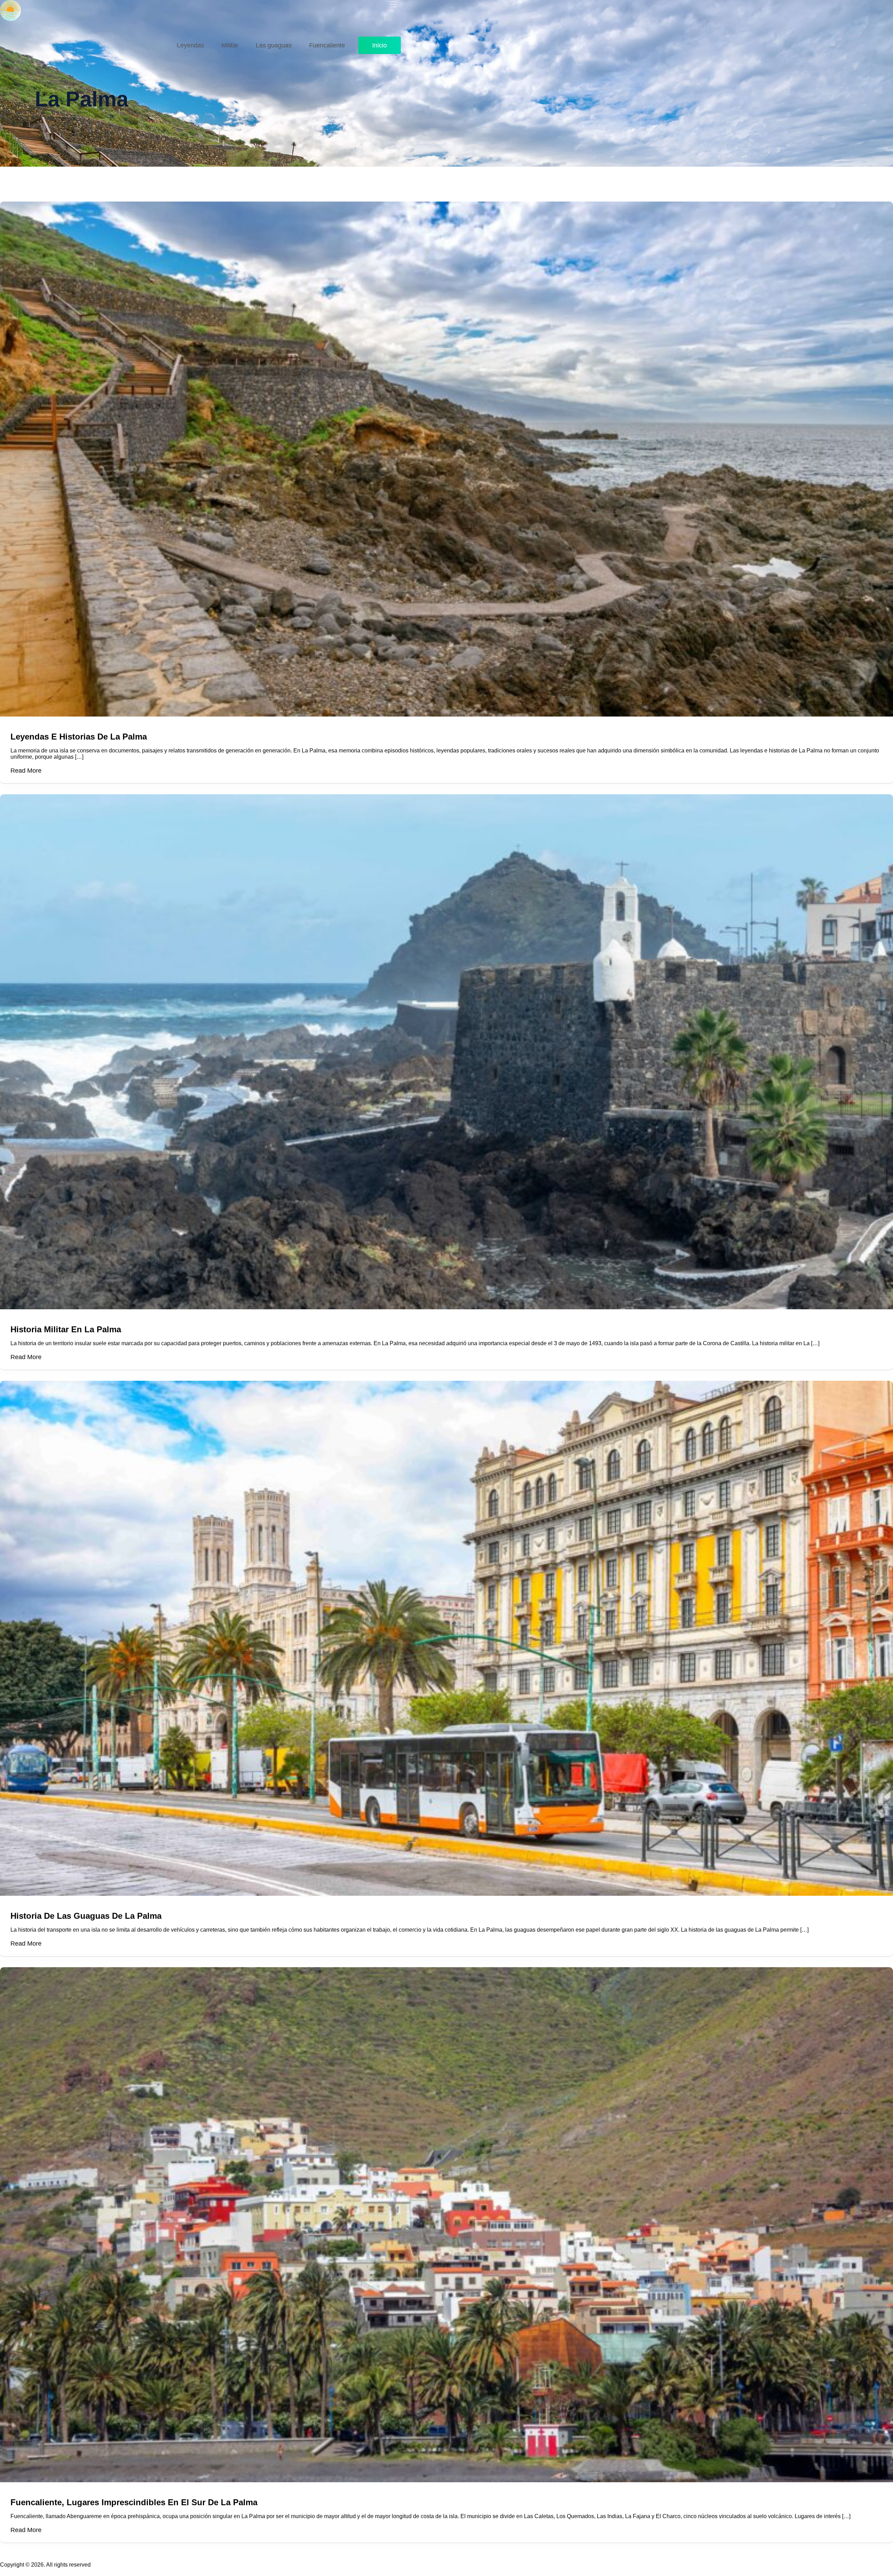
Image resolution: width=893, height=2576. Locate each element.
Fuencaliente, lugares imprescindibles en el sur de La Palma (134, 2502)
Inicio (380, 45)
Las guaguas (274, 45)
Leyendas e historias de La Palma (79, 737)
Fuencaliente (327, 45)
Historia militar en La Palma (66, 1329)
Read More (26, 771)
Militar (230, 45)
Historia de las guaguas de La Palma (86, 1916)
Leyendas (190, 45)
